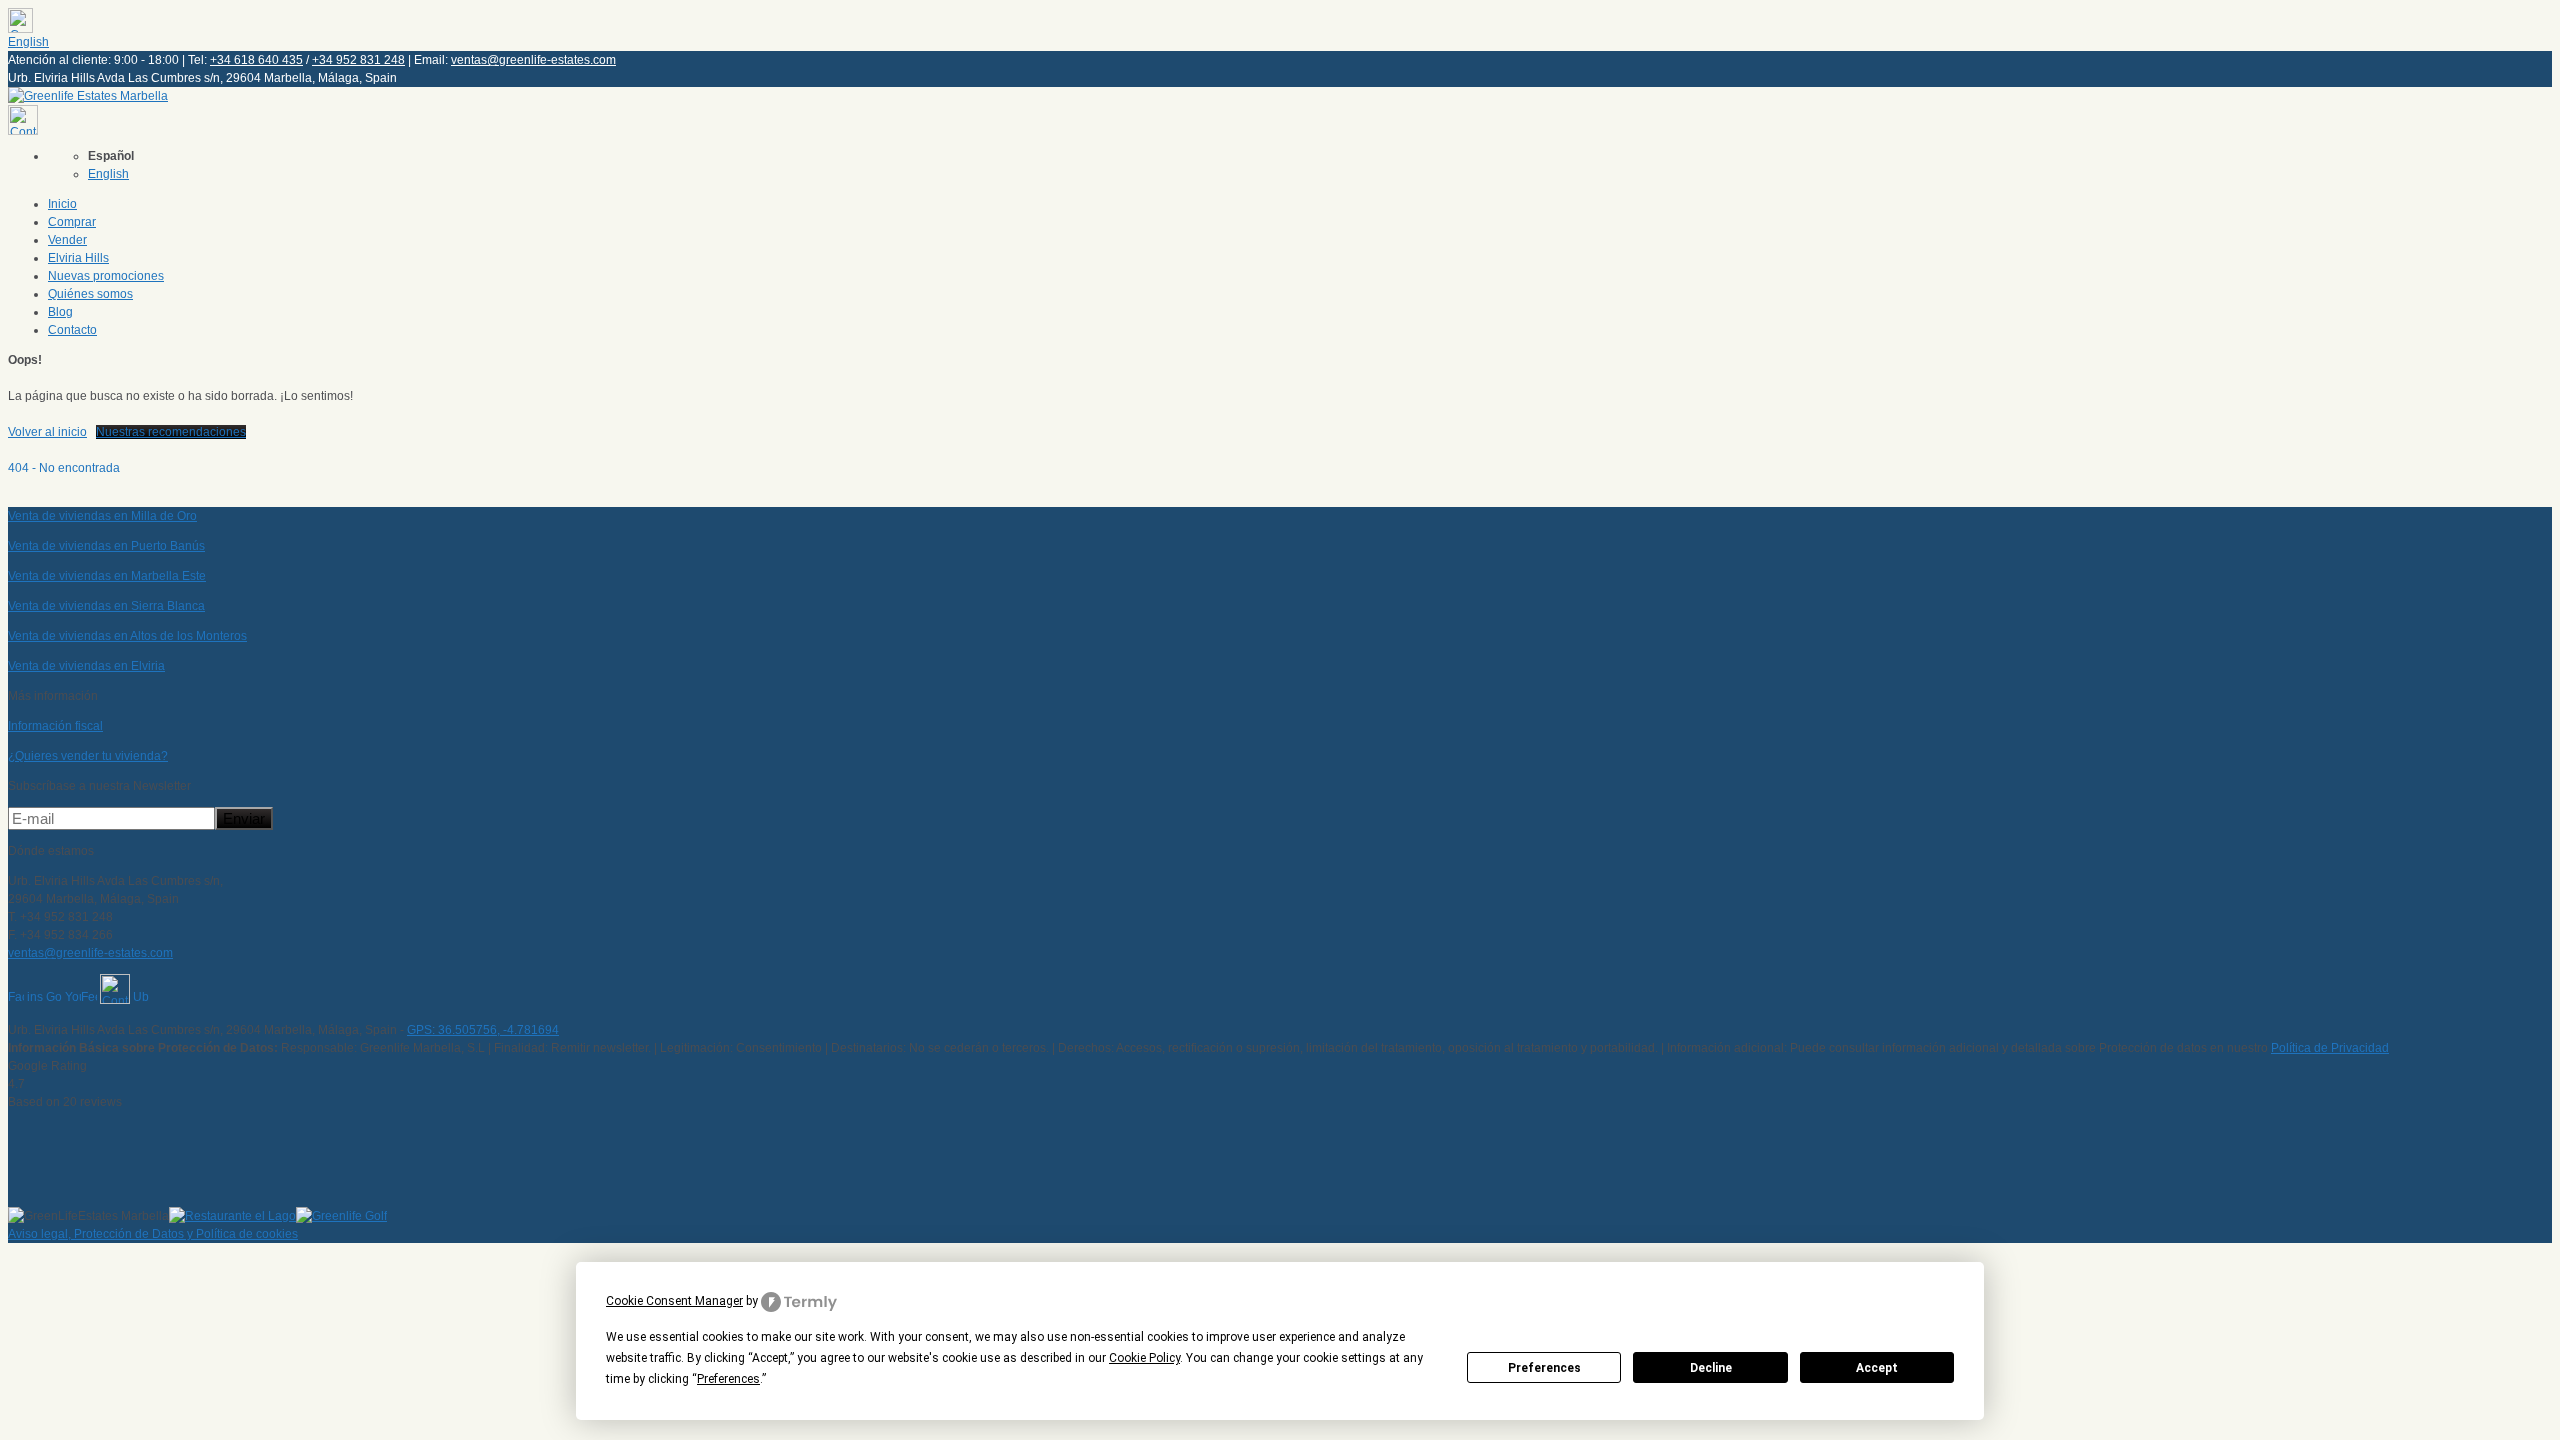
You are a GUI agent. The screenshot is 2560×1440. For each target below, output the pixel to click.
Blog (60, 312)
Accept (1877, 1368)
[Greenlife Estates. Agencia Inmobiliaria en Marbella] (88, 96)
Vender (67, 240)
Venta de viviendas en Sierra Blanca (106, 606)
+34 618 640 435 (256, 60)
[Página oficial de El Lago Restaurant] (232, 1216)
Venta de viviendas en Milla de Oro (102, 516)
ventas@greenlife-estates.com (533, 60)
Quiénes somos (90, 294)
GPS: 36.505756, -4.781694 (483, 1030)
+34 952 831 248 (358, 60)
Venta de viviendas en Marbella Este (107, 576)
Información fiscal (55, 726)
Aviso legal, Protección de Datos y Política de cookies (153, 1234)
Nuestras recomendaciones (171, 432)
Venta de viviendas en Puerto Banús (106, 546)
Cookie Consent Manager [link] (674, 1301)
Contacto (72, 330)
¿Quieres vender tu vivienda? (88, 756)
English (28, 42)
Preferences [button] (728, 1379)
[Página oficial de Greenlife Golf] (341, 1216)
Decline (1711, 1368)
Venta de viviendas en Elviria (86, 666)
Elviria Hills (78, 258)
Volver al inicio (47, 432)
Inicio (62, 204)
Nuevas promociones (106, 276)
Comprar (72, 222)
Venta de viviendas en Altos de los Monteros (127, 636)
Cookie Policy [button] (1144, 1358)
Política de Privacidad (2330, 1048)
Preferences (1544, 1368)
